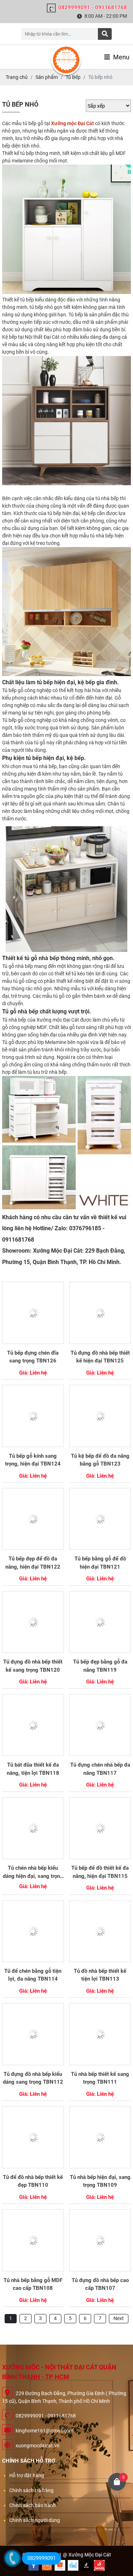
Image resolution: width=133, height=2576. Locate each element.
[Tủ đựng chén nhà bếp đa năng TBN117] (100, 1725)
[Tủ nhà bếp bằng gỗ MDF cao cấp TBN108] (33, 2240)
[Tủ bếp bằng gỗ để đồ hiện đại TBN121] (100, 1519)
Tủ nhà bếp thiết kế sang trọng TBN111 (100, 2078)
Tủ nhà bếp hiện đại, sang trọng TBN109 (100, 2181)
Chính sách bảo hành (32, 2505)
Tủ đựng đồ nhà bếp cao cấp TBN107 (100, 2284)
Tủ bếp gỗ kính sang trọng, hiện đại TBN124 (33, 1460)
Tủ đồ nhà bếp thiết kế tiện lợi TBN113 (100, 1975)
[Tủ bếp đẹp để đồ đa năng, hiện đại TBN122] (33, 1519)
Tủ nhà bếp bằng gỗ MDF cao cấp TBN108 (33, 2284)
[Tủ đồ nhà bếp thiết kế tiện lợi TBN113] (100, 1931)
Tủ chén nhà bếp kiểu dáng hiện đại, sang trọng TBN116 (33, 1872)
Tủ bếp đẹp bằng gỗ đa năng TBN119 (100, 1666)
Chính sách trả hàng (31, 2490)
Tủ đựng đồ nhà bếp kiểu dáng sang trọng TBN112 (33, 2078)
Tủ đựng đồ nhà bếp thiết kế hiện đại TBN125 (100, 1357)
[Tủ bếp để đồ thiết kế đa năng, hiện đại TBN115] (100, 1828)
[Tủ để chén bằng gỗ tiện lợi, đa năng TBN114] (33, 1931)
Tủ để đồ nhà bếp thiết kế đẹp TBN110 (33, 2181)
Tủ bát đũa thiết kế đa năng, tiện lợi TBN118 (33, 1769)
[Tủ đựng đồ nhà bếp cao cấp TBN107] (100, 2240)
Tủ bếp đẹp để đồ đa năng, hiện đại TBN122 (33, 1563)
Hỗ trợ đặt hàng (27, 2475)
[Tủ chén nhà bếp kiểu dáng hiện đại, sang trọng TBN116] (33, 1828)
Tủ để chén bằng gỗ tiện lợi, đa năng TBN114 (33, 1975)
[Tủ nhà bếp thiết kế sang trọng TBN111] (100, 2034)
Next (119, 2318)
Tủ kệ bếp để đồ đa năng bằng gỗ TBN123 (100, 1460)
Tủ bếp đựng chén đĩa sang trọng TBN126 (33, 1357)
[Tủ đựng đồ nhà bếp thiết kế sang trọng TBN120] (33, 1622)
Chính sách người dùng (35, 2520)
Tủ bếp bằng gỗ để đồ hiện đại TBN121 (100, 1563)
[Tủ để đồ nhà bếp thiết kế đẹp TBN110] (33, 2137)
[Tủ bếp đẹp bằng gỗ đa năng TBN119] (100, 1622)
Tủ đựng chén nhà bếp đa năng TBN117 (100, 1769)
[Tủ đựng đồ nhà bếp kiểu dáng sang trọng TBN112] (33, 2034)
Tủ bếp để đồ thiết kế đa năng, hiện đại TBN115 (100, 1872)
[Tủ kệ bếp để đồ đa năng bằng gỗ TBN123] (100, 1416)
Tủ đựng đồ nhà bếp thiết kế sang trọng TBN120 (33, 1666)
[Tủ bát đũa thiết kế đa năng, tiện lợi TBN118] (33, 1725)
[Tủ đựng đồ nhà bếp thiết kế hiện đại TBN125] (100, 1313)
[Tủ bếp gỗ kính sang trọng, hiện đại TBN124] (33, 1416)
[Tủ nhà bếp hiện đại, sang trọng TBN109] (100, 2137)
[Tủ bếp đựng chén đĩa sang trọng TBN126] (33, 1313)
